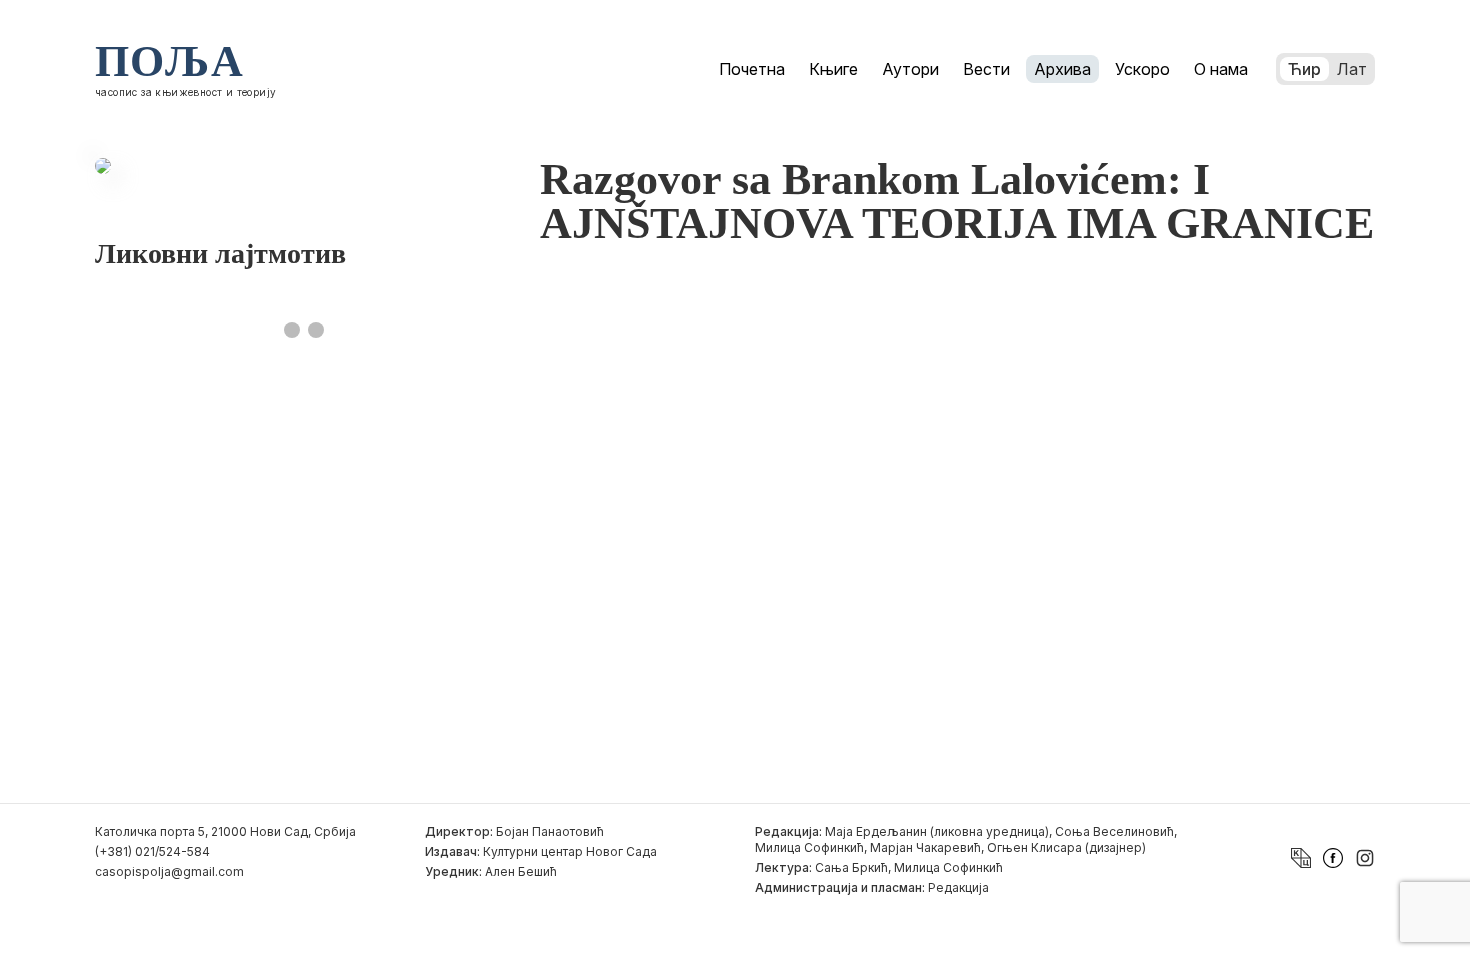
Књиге (833, 69)
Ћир (1304, 69)
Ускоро (1142, 69)
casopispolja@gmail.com (169, 871)
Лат (1352, 69)
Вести (986, 69)
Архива (1062, 69)
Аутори (910, 69)
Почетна (752, 69)
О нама (1221, 69)
